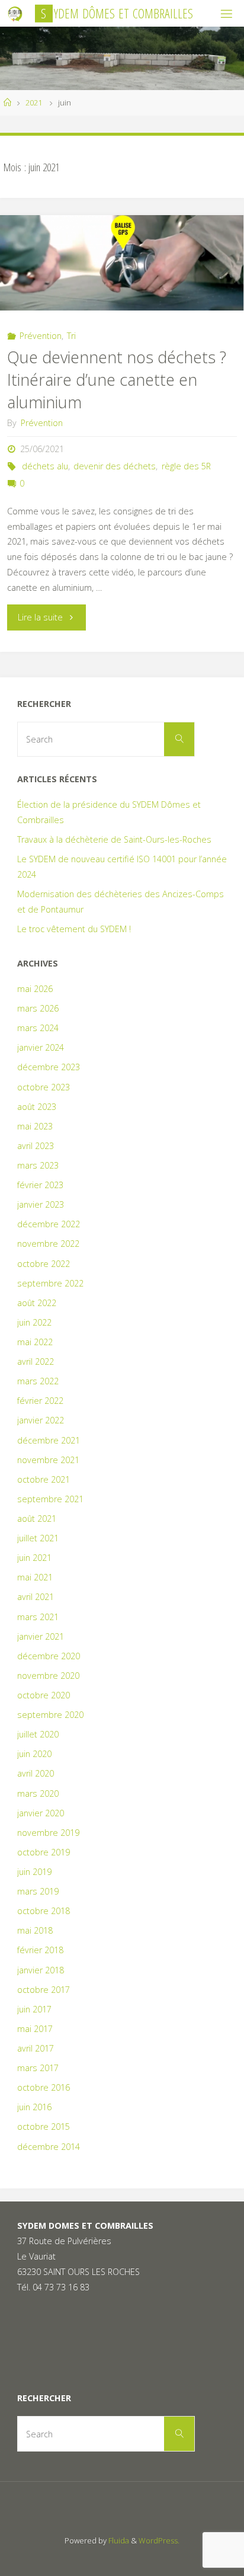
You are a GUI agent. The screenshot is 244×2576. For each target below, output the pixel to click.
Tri (71, 336)
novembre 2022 (48, 1244)
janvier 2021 (41, 1636)
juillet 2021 (38, 1538)
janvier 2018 (41, 1970)
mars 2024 (38, 1028)
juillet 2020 (38, 1734)
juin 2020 (34, 1754)
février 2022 (40, 1401)
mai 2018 (35, 1930)
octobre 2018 (44, 1911)
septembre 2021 (50, 1499)
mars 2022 (38, 1381)
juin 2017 (34, 2009)
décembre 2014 (49, 2147)
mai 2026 (35, 989)
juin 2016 (34, 2107)
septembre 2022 (50, 1283)
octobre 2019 (44, 1852)
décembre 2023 (49, 1067)
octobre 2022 (44, 1264)
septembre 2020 (50, 1715)
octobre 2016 (44, 2087)
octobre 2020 (44, 1695)
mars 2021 (38, 1617)
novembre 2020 (48, 1676)
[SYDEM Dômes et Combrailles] (15, 13)
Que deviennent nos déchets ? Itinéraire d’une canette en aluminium (117, 380)
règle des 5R (186, 466)
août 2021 (37, 1519)
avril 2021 (36, 1597)
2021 (34, 103)
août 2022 (37, 1303)
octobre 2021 (44, 1479)
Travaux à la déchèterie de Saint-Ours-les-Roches (114, 839)
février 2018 (40, 1950)
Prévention (41, 336)
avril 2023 (36, 1146)
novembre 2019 (48, 1833)
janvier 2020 (41, 1813)
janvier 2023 (41, 1204)
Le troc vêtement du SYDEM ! (74, 929)
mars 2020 (38, 1793)
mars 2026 (38, 1008)
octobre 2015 (44, 2127)
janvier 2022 (41, 1420)
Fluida (118, 2540)
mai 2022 (35, 1342)
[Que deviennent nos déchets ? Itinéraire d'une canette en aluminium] (122, 263)
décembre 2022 (49, 1224)
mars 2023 (38, 1165)
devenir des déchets (115, 466)
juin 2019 (34, 1872)
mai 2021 (35, 1577)
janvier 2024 (41, 1047)
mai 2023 (35, 1126)
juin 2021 (34, 1558)
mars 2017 (38, 2068)
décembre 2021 (49, 1440)
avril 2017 (36, 2048)
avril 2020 (36, 1773)
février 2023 (40, 1185)
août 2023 (37, 1107)
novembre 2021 (48, 1460)
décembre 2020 (49, 1656)
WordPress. (159, 2540)
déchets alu (45, 466)
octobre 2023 (44, 1087)
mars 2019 (38, 1891)
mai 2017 (35, 2029)
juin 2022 (34, 1322)
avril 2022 (36, 1361)
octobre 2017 (44, 1990)
